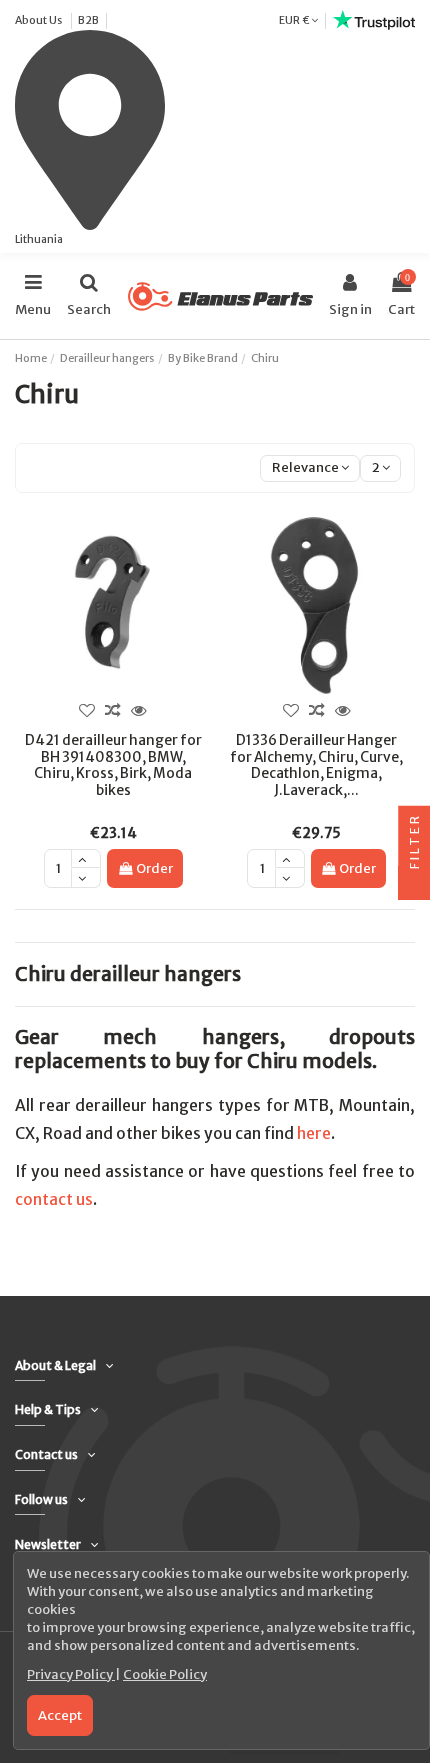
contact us (54, 1199)
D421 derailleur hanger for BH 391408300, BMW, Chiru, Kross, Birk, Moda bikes (113, 765)
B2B (88, 20)
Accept (60, 1715)
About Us (39, 20)
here (314, 1133)
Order (154, 868)
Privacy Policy (71, 1674)
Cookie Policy (165, 1674)
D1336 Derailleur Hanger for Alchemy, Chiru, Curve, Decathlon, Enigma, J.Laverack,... (316, 765)
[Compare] (113, 711)
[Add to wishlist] (87, 711)
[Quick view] (139, 711)
